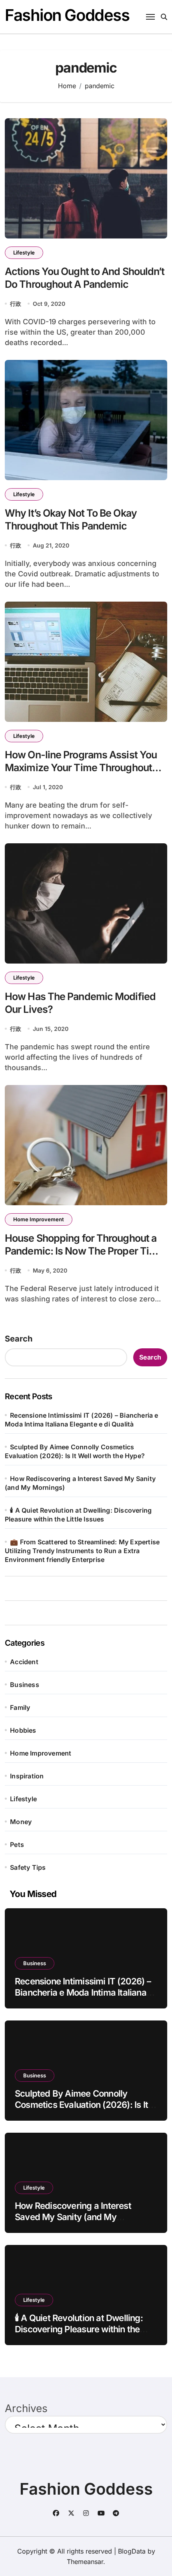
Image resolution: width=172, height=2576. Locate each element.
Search (19, 1339)
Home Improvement (39, 1219)
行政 (16, 304)
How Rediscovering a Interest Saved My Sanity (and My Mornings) (73, 2217)
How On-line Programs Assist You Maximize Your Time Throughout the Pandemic (81, 768)
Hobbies (23, 1730)
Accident (24, 1662)
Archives (26, 2408)
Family (20, 1707)
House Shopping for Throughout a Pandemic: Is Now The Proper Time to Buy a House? (84, 1251)
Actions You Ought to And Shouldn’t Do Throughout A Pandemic (85, 278)
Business (25, 1685)
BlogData (132, 2551)
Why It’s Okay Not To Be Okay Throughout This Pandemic (71, 520)
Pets (17, 1845)
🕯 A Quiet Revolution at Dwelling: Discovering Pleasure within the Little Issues (79, 2329)
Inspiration (27, 1776)
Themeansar (85, 2562)
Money (21, 1822)
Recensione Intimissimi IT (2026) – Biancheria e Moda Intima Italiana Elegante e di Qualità (83, 1993)
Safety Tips (28, 1867)
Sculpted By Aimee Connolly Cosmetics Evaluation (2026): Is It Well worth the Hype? (81, 2105)
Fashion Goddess (67, 15)
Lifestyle (24, 253)
